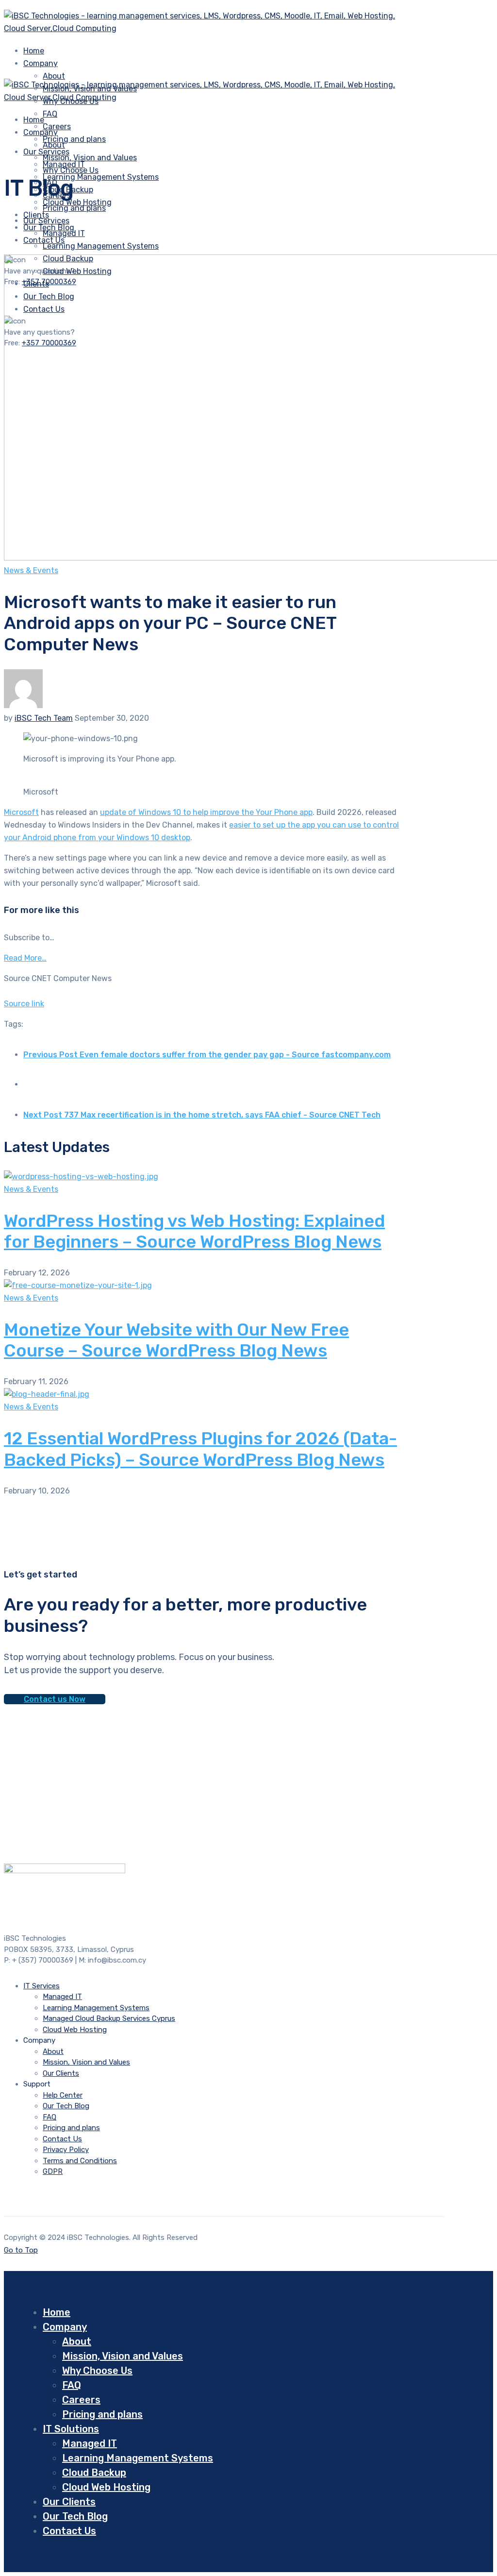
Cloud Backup (94, 2473)
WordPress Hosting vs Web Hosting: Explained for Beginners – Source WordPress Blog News (194, 1231)
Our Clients (61, 2073)
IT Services (41, 1986)
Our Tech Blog (66, 2106)
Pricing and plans (74, 139)
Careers (81, 2400)
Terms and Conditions (80, 2161)
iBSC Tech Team (44, 718)
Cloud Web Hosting (75, 2030)
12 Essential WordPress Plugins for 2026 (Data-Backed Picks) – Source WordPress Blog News (200, 1449)
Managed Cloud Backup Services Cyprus (109, 2018)
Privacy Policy (66, 2150)
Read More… (25, 958)
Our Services (46, 221)
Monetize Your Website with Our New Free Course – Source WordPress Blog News (176, 1340)
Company (41, 63)
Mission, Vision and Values (90, 158)
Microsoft (21, 812)
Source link (24, 1004)
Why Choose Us (71, 170)
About (54, 76)
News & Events (31, 570)
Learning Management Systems (101, 177)
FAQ (50, 114)
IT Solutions (71, 2429)
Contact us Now (55, 1699)
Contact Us (62, 2139)
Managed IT (64, 233)
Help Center (63, 2095)
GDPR (53, 2171)
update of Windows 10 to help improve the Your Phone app (206, 812)
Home (57, 2312)
